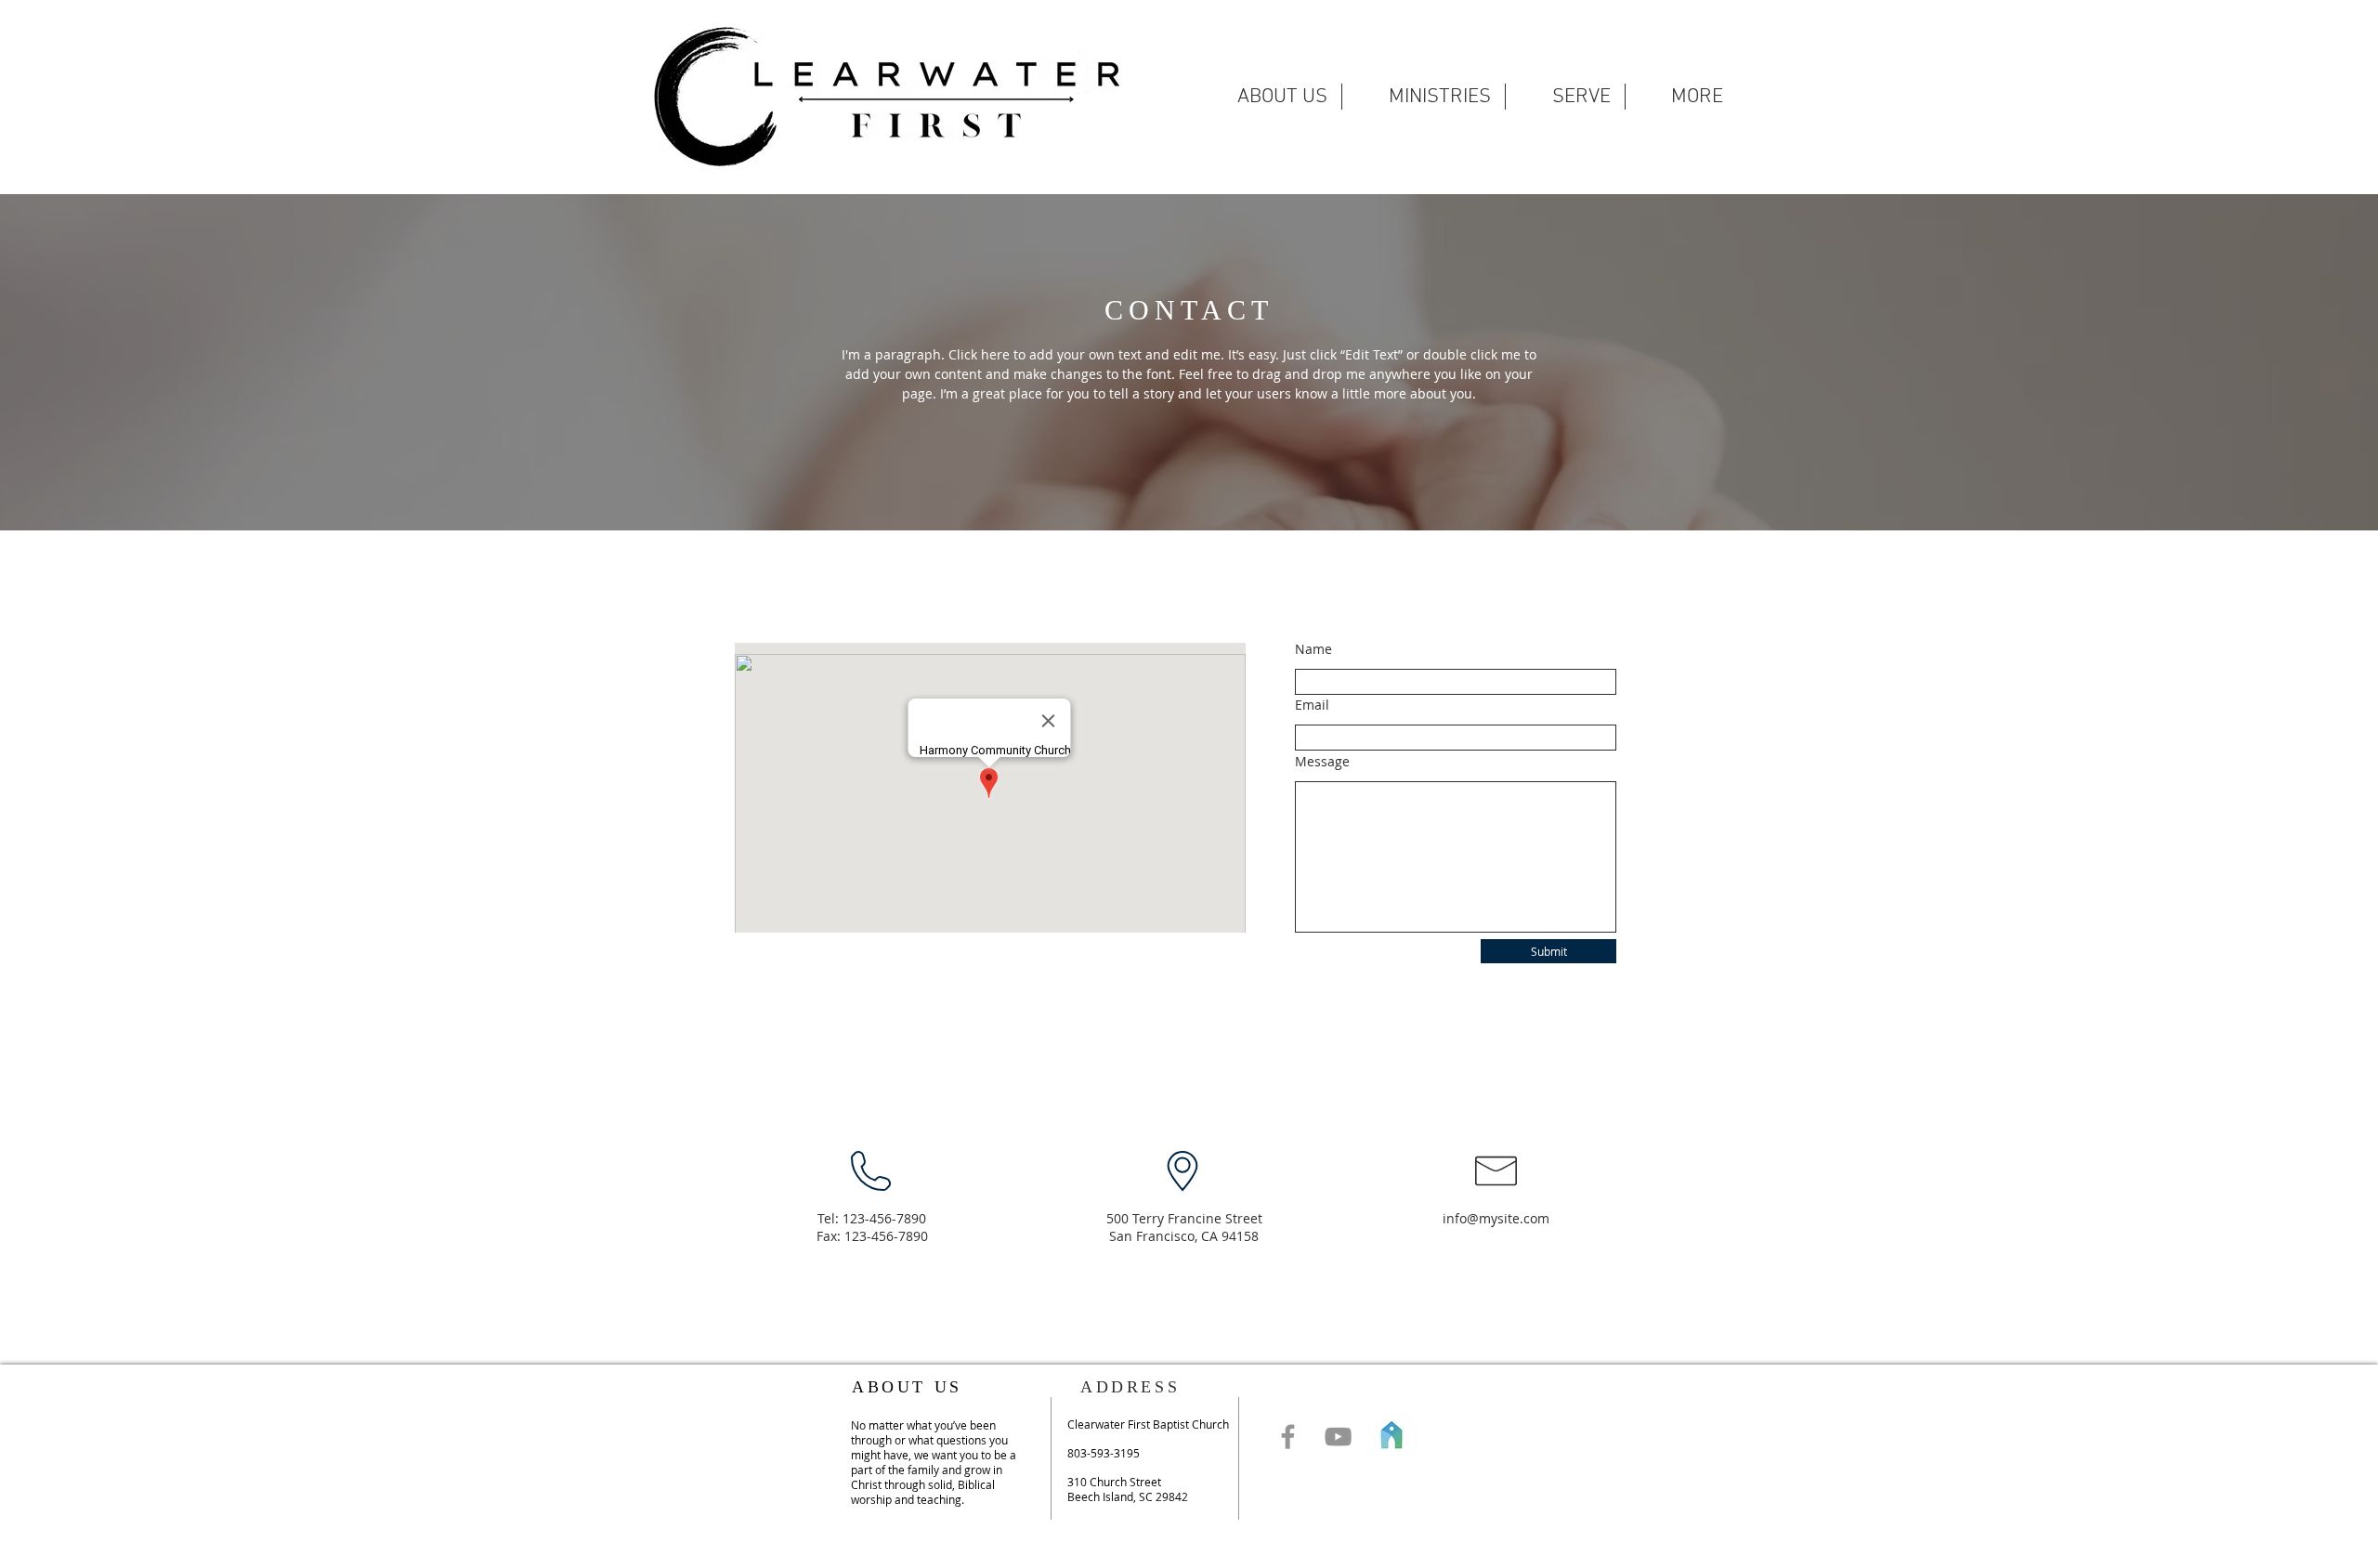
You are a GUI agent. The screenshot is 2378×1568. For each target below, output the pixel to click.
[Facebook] (1288, 1437)
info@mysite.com (1496, 1218)
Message (1322, 762)
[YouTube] (1338, 1437)
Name (1313, 649)
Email (1312, 705)
